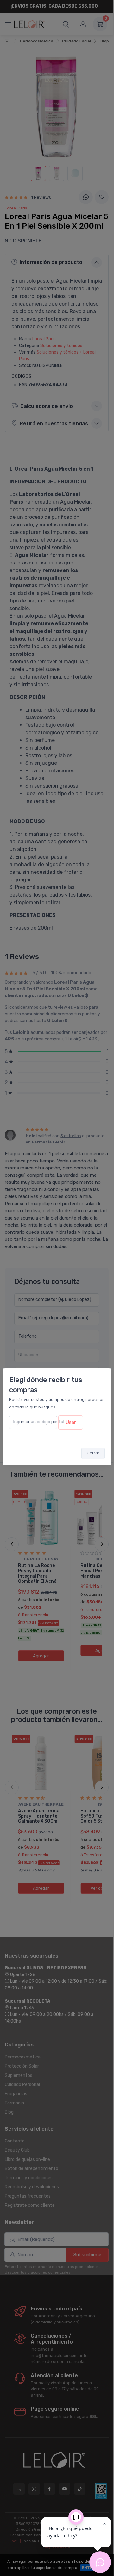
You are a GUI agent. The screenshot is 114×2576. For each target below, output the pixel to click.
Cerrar (93, 1453)
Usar (71, 1422)
